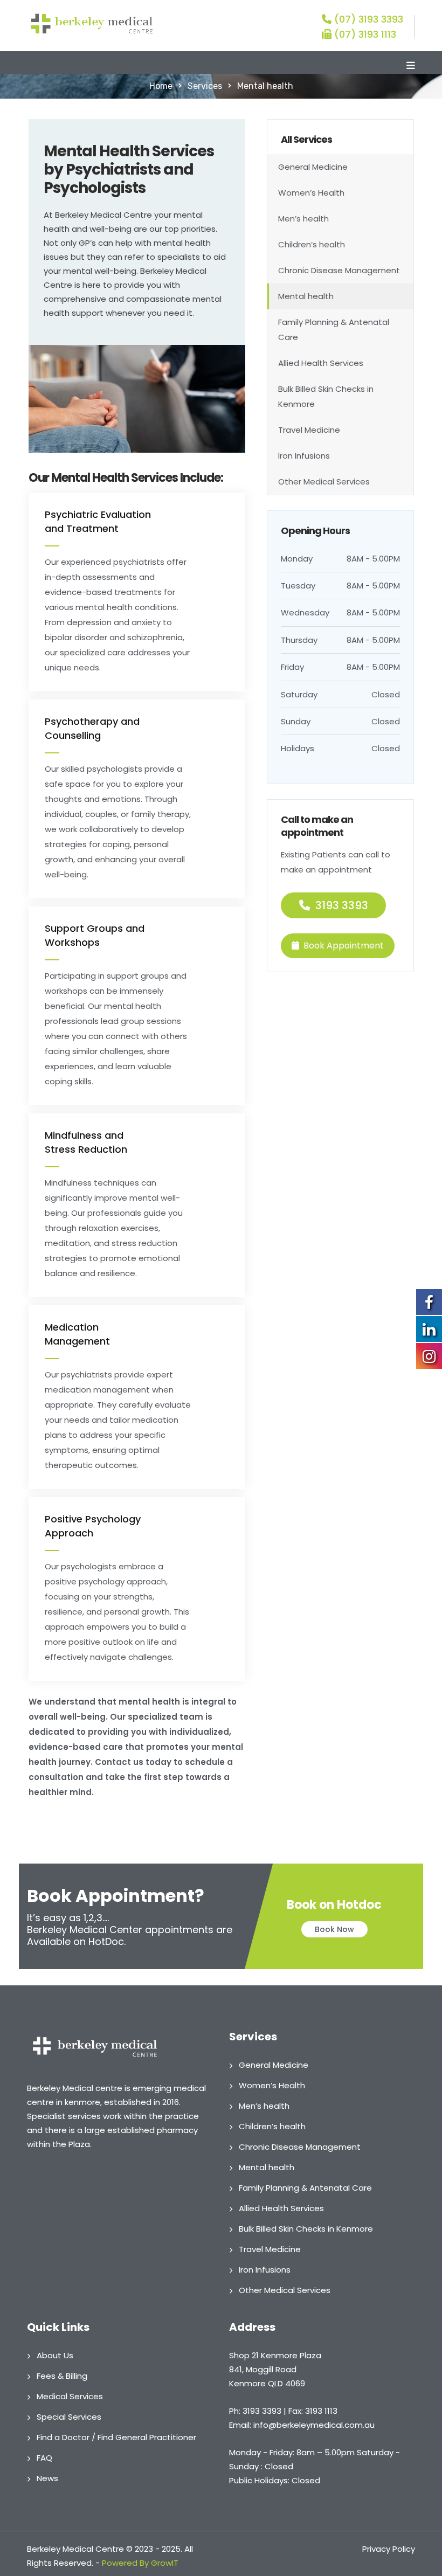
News (47, 2478)
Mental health (306, 296)
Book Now (334, 1929)
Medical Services (70, 2396)
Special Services (69, 2417)
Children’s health (312, 244)
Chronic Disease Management (339, 270)
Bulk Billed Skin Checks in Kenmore (326, 396)
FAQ (44, 2458)
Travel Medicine (309, 430)
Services (205, 86)
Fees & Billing (62, 2376)
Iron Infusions (304, 456)
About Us (55, 2355)
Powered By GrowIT (140, 2563)
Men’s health (303, 219)
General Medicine (313, 167)
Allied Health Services (321, 363)
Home (161, 86)
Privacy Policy (389, 2549)
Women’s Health (311, 193)
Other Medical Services (324, 482)
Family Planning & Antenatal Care (334, 330)
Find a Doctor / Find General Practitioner (116, 2437)
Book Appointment (344, 946)
